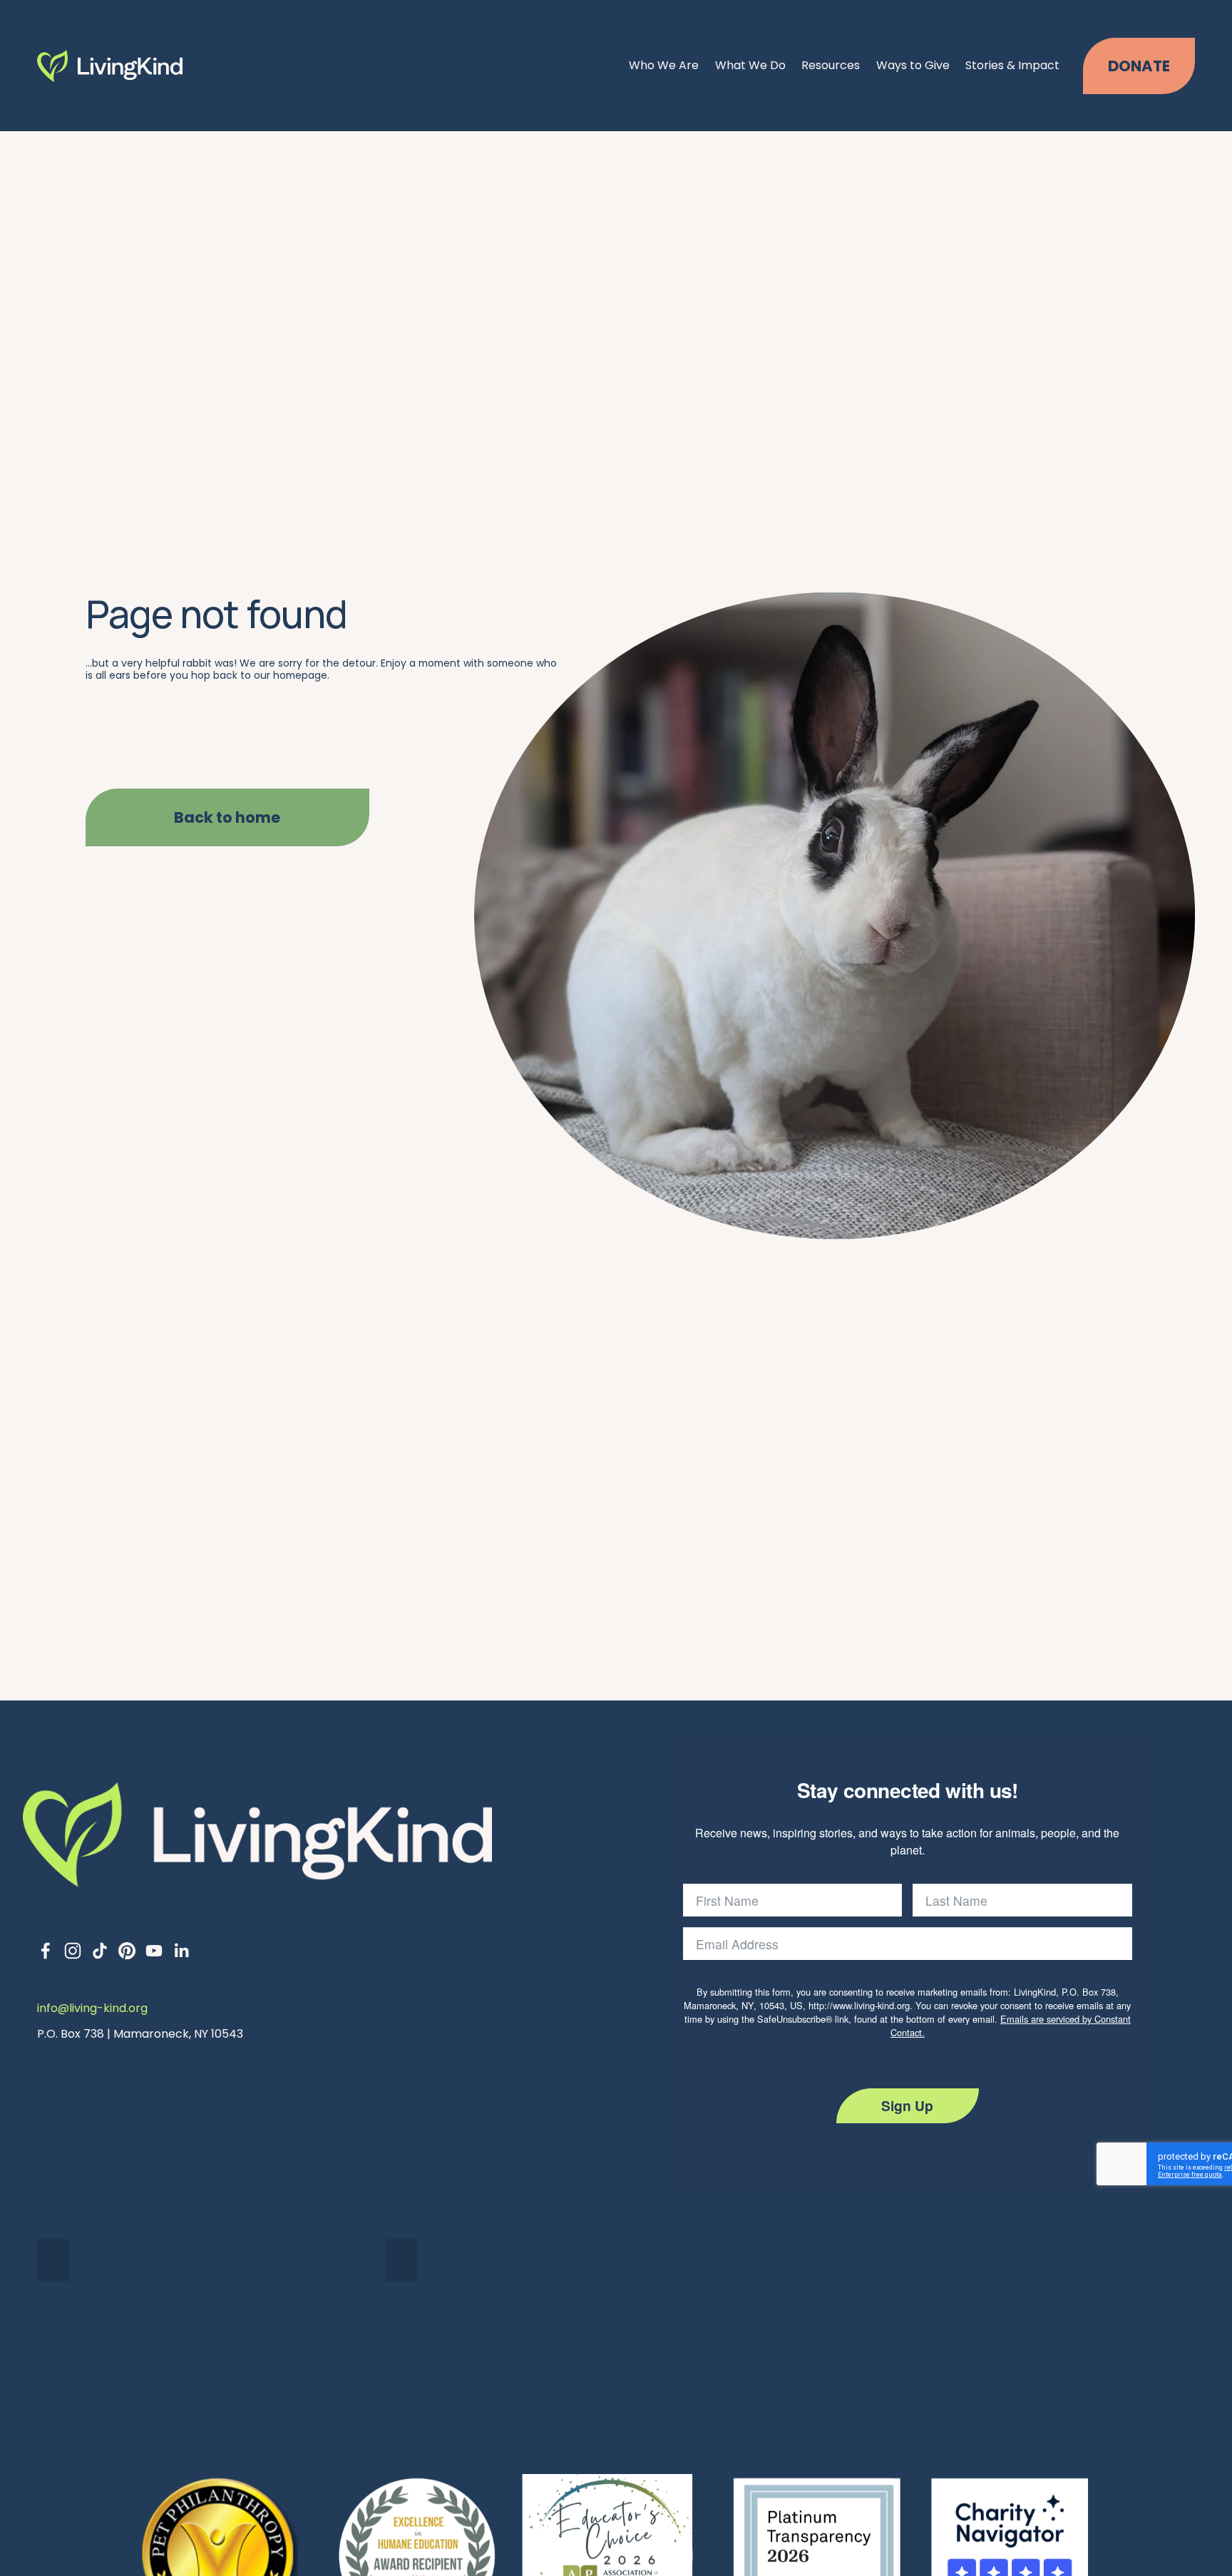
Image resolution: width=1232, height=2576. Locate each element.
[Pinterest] (127, 1951)
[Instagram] (73, 1951)
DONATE (1139, 66)
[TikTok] (100, 1951)
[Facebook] (46, 1951)
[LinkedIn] (181, 1951)
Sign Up (907, 2105)
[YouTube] (154, 1951)
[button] (53, 2260)
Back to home (227, 817)
